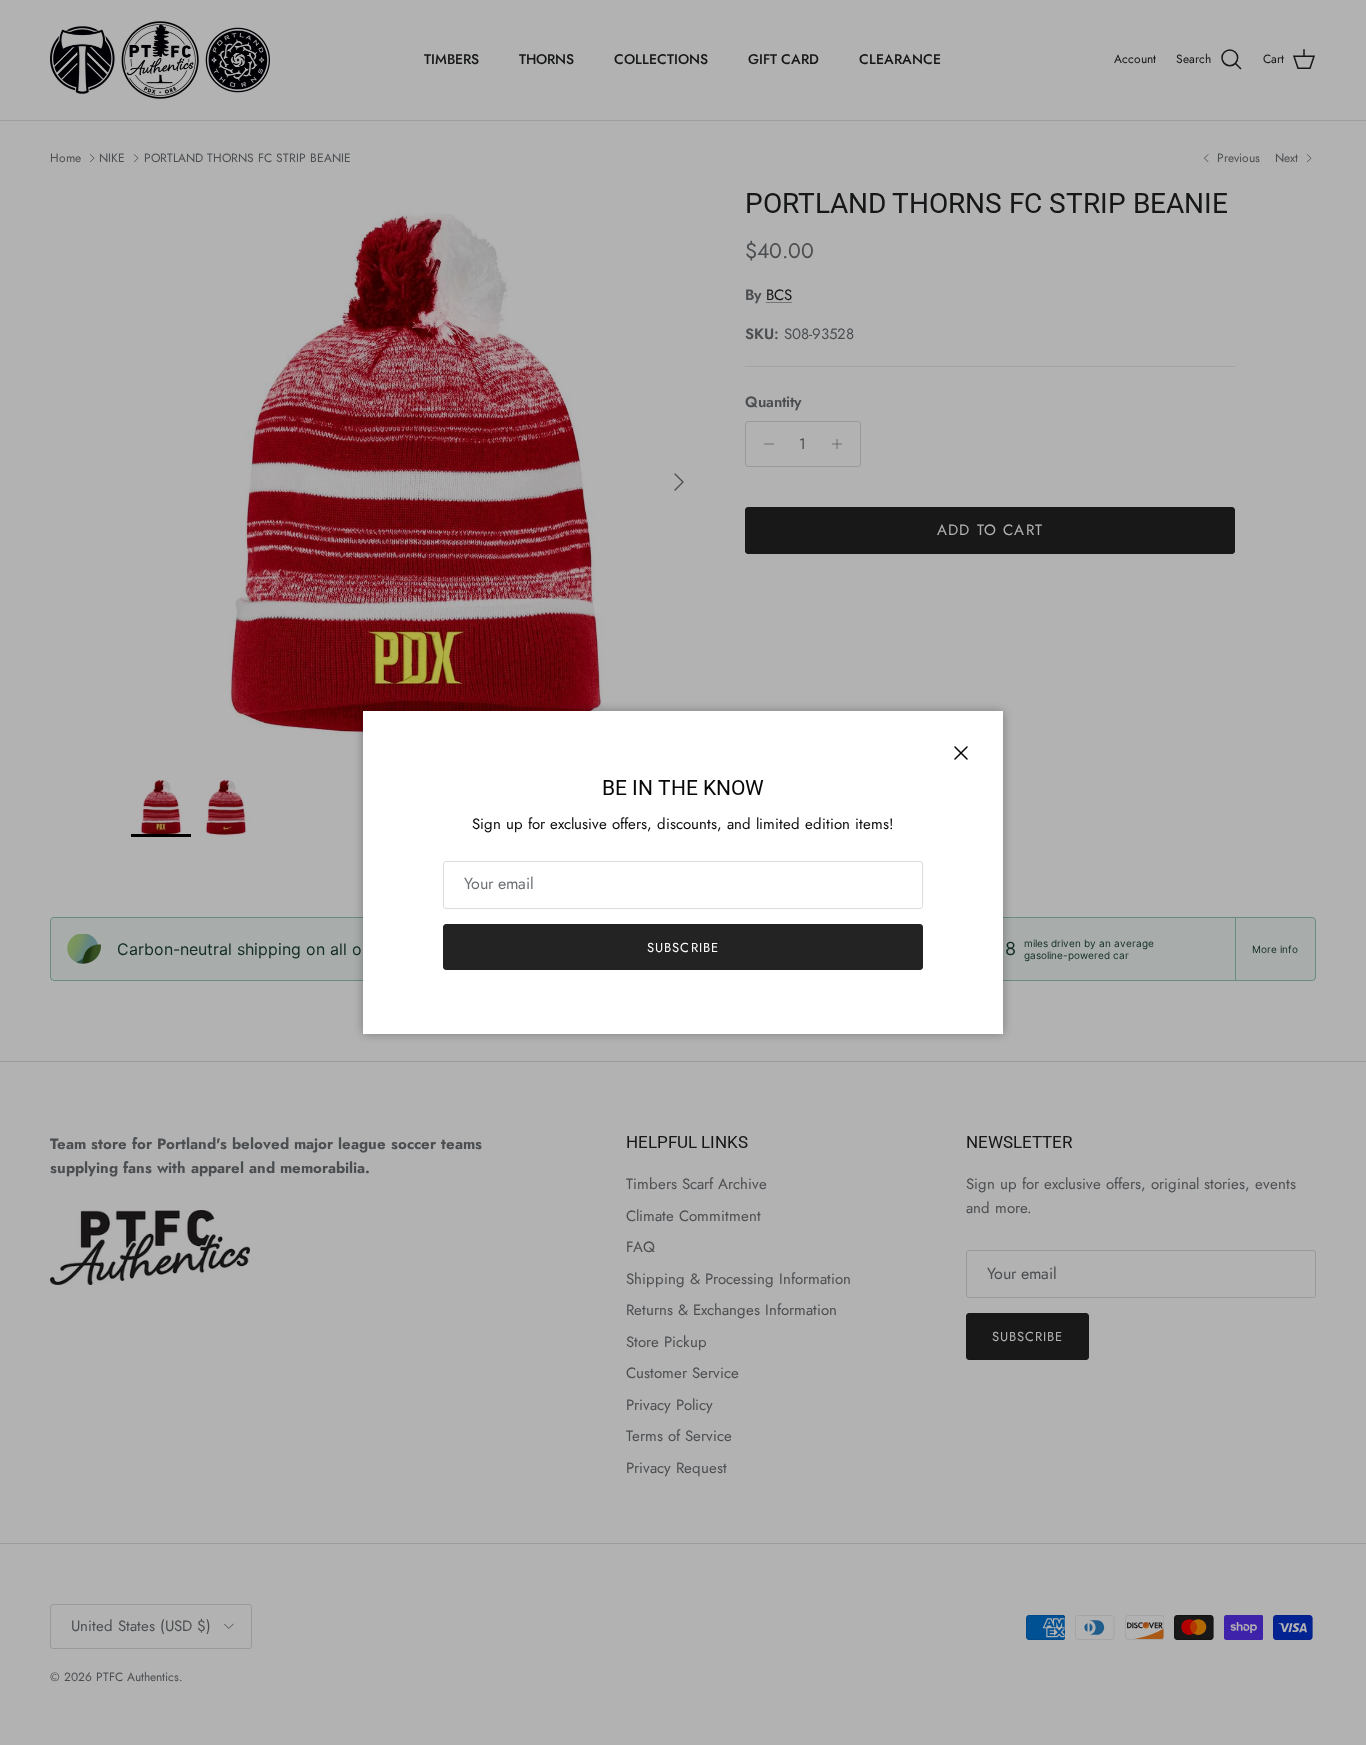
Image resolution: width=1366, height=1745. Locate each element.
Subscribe (682, 947)
